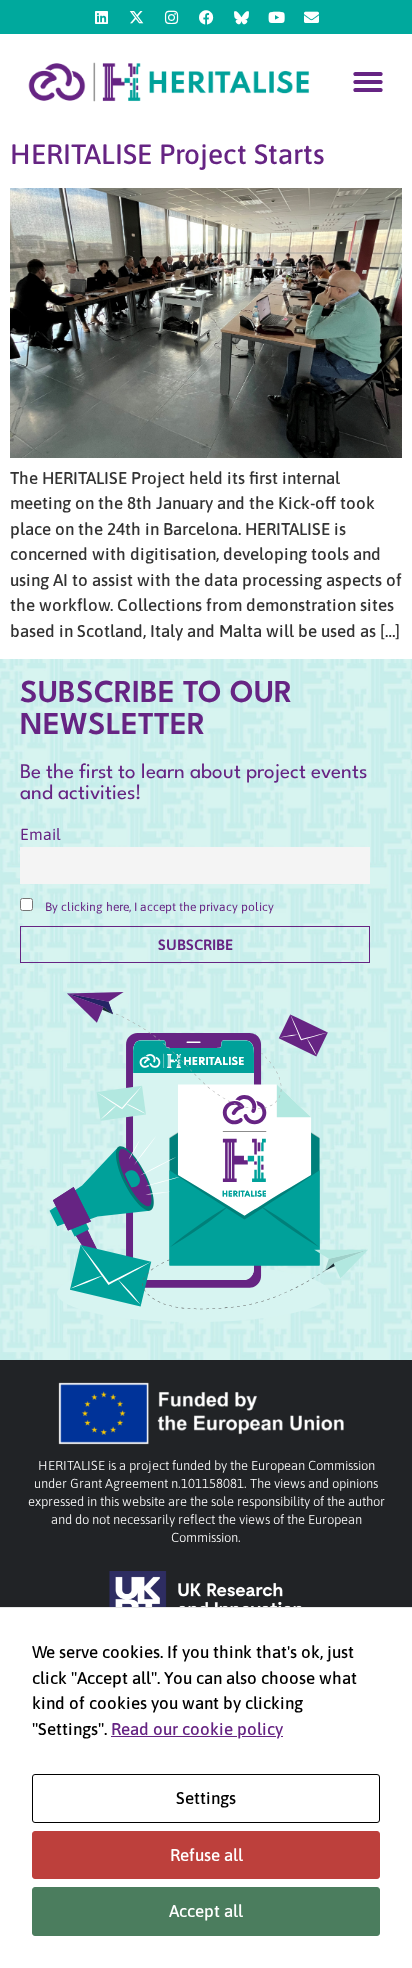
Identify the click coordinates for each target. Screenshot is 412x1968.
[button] (368, 82)
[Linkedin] (101, 17)
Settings (206, 1798)
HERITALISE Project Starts (167, 154)
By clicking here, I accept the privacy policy (159, 907)
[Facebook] (206, 17)
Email (40, 834)
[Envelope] (311, 17)
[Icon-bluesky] (241, 17)
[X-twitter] (136, 17)
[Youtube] (276, 17)
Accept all (206, 1911)
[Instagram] (171, 17)
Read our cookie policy (197, 1729)
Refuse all (206, 1855)
